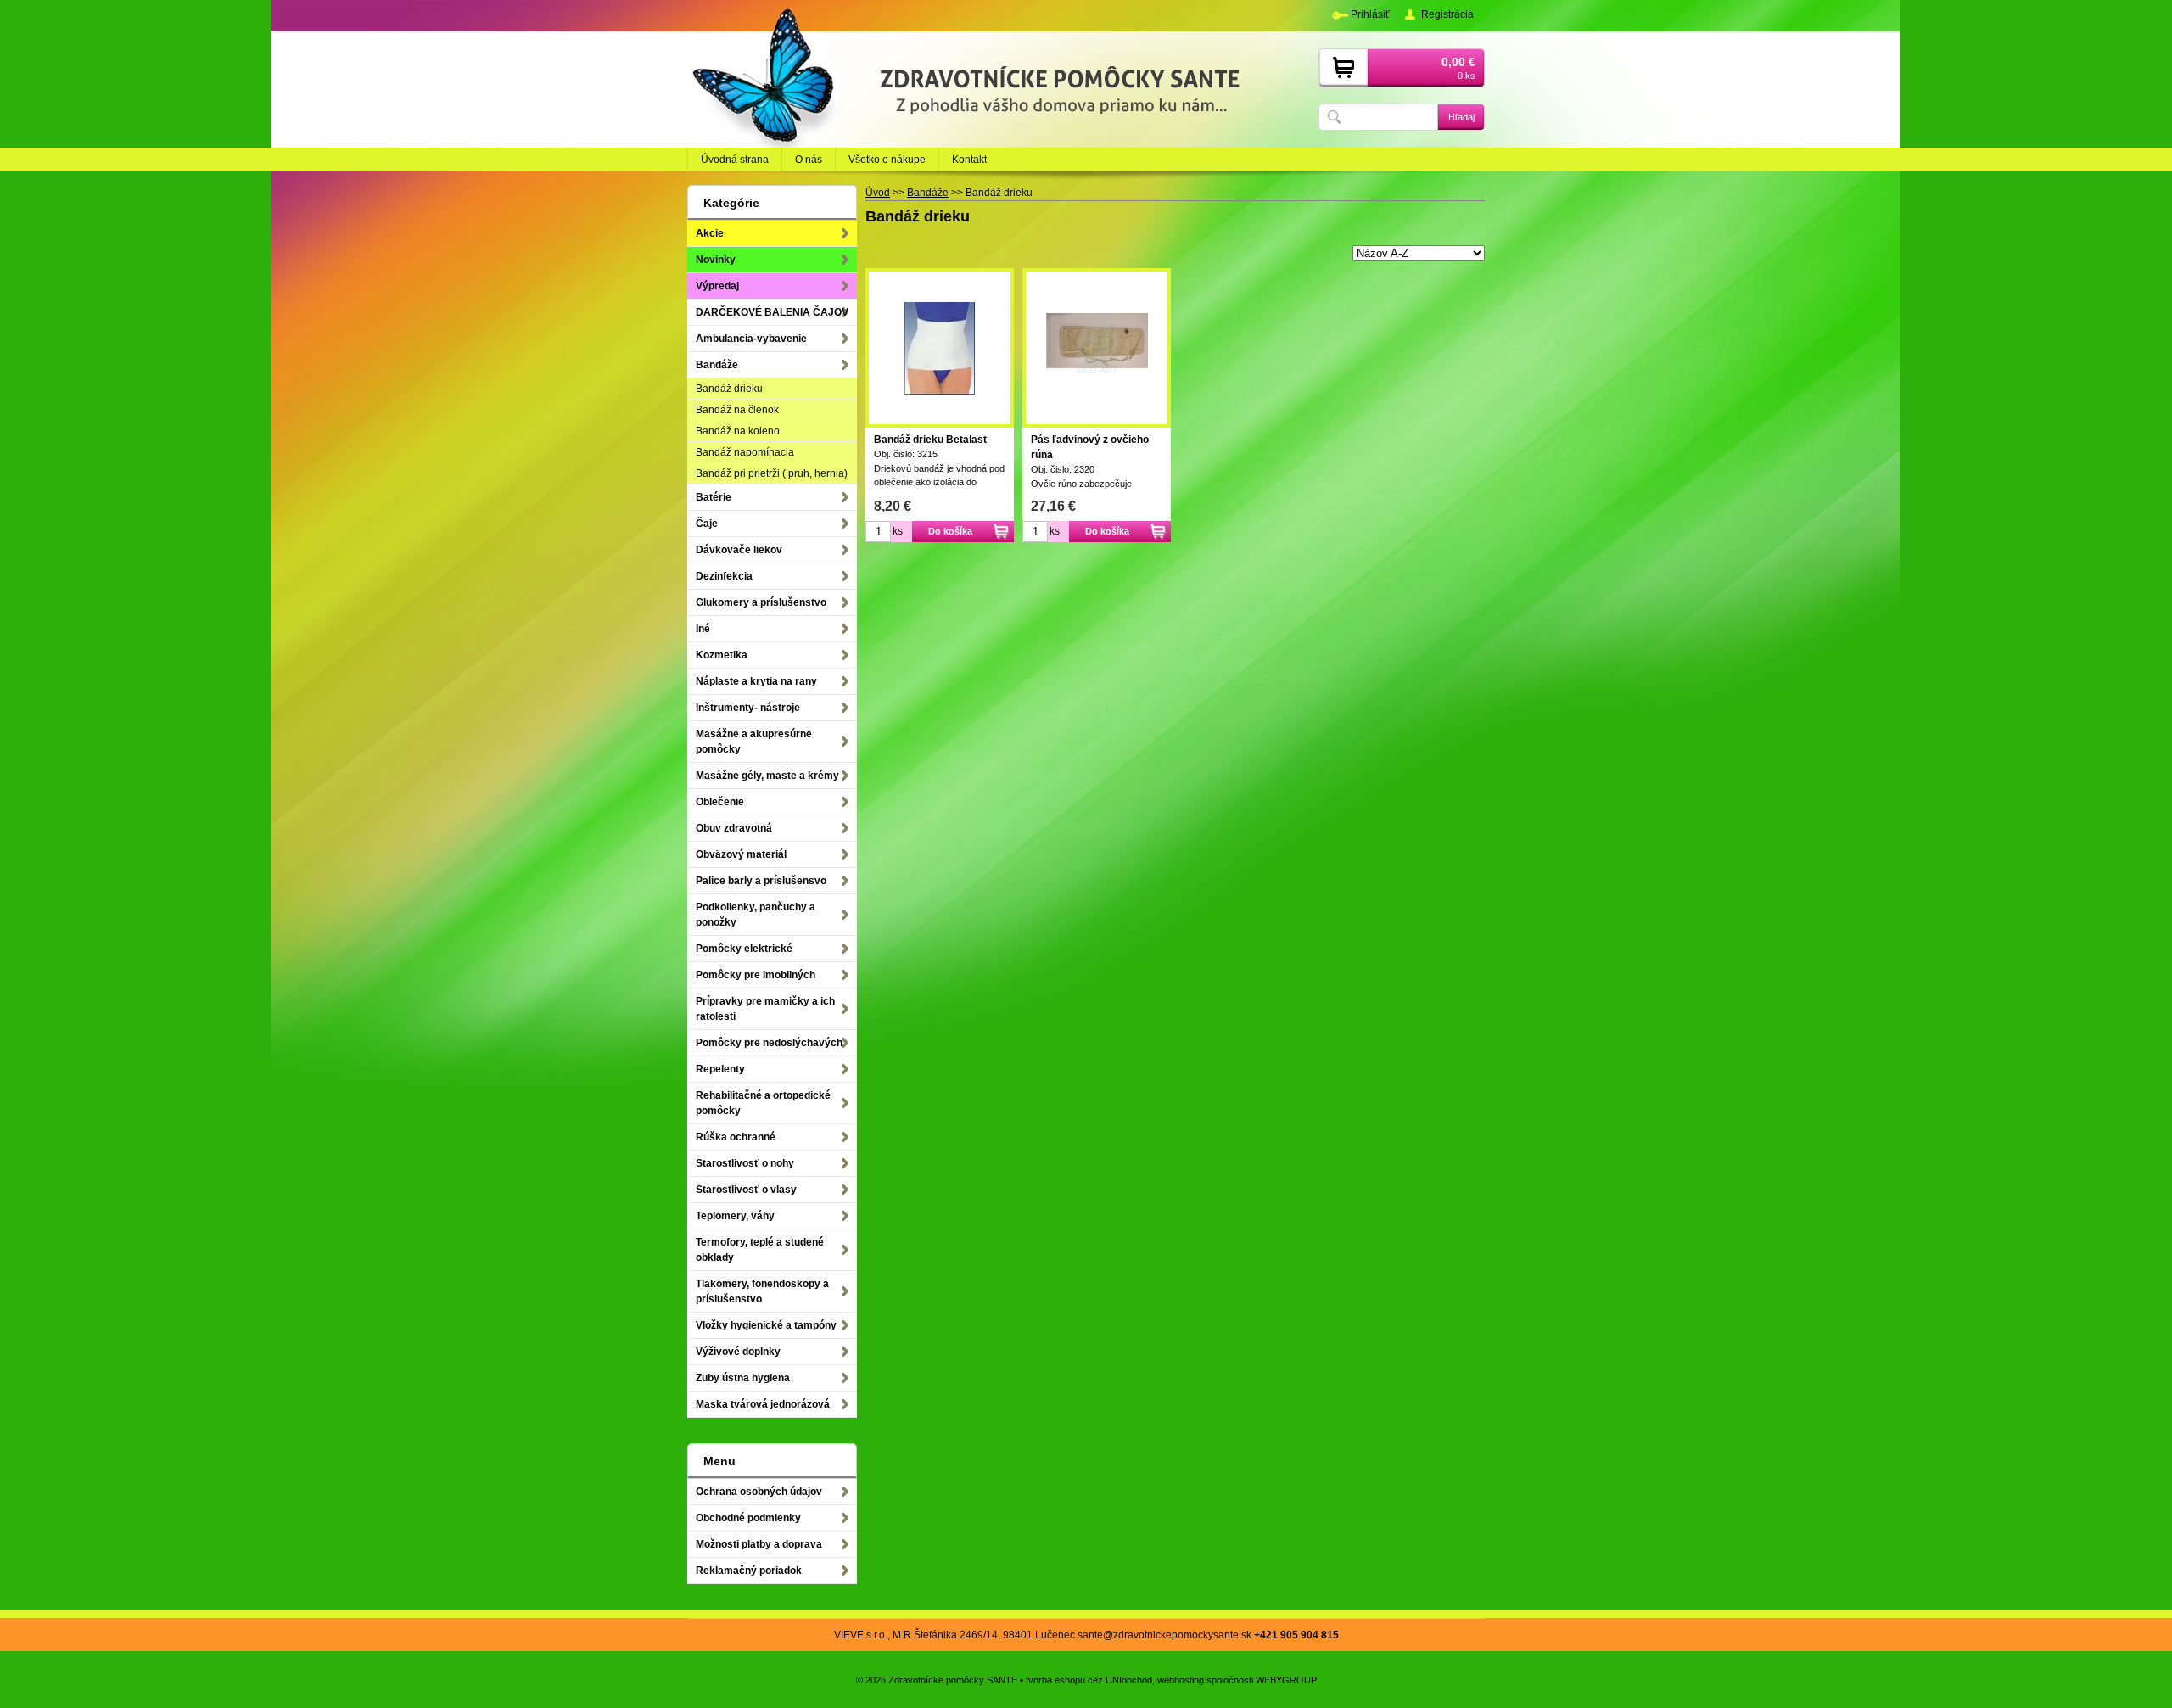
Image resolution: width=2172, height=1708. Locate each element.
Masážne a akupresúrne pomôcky (754, 742)
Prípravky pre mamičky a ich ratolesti (765, 1009)
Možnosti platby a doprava (759, 1544)
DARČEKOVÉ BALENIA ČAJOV (772, 312)
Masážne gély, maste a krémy (767, 776)
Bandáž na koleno (738, 431)
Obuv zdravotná (734, 828)
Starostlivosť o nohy (745, 1163)
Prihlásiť (1370, 14)
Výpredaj (717, 286)
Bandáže (717, 365)
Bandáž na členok (737, 410)
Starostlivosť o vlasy (746, 1190)
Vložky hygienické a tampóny (766, 1325)
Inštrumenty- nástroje (748, 708)
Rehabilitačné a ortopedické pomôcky (763, 1103)
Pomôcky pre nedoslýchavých (769, 1043)
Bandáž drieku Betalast (930, 440)
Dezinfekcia (724, 576)
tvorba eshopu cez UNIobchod (1089, 1680)
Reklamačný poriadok (749, 1571)
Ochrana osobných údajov (759, 1492)
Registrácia (1447, 14)
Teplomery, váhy (735, 1216)
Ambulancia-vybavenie (751, 339)
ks (898, 531)
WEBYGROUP (1286, 1680)
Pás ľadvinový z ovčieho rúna (1090, 447)
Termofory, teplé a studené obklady (760, 1250)
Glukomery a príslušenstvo (761, 602)
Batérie (714, 497)
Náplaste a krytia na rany (756, 681)
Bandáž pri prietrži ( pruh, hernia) (772, 473)
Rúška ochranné (736, 1137)
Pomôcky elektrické (744, 949)
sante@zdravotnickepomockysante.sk (1164, 1635)
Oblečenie (720, 802)
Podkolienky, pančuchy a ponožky (756, 915)
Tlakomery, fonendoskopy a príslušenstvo (762, 1291)
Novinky (716, 260)
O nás (809, 160)
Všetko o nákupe (887, 160)
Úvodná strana (735, 160)
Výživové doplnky (738, 1352)
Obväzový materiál (741, 854)
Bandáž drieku (729, 389)
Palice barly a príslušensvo (761, 881)
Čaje (707, 524)
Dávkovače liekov (739, 550)
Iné (703, 629)
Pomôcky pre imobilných (756, 975)
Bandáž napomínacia (745, 452)
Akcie (710, 233)
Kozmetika (722, 655)
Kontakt (969, 160)
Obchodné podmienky (748, 1518)
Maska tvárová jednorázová (763, 1404)
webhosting (1181, 1680)
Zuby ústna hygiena (743, 1378)
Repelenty (720, 1069)
